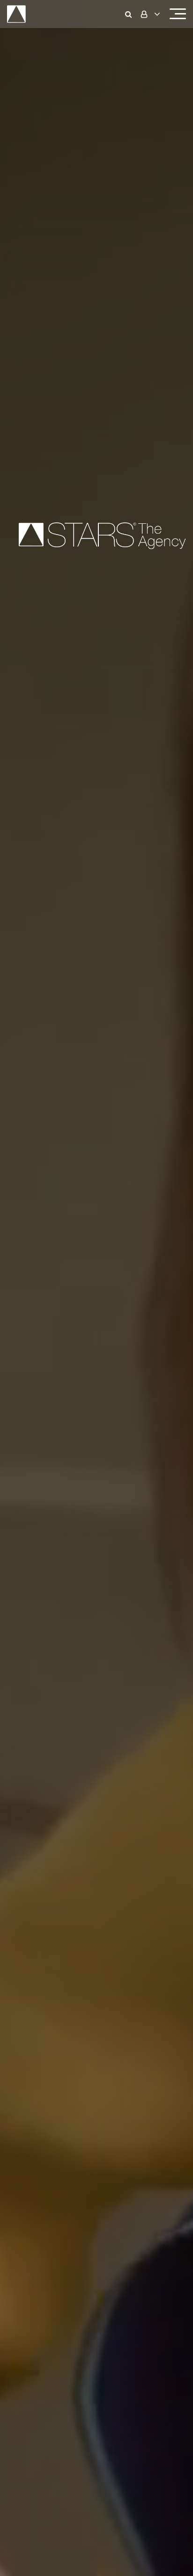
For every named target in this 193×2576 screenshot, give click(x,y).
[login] (149, 14)
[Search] (131, 14)
